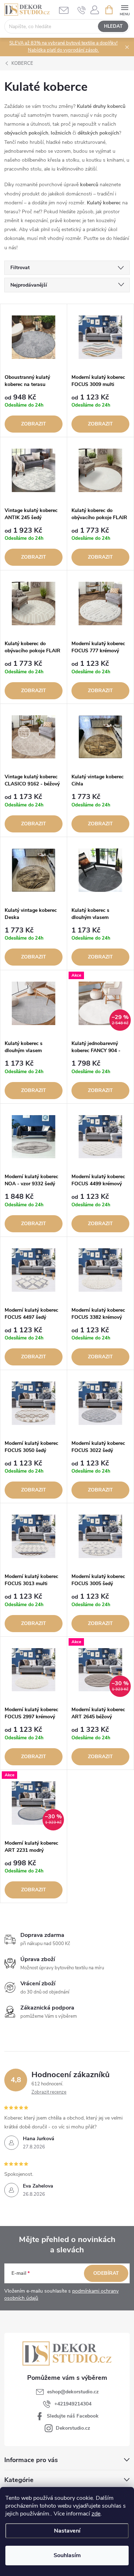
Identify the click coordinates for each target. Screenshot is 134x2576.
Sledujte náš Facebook (73, 2416)
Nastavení (67, 2531)
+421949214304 (73, 2404)
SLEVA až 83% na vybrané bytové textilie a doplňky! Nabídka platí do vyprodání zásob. (63, 47)
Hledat (113, 26)
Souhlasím (67, 2555)
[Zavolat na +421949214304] (82, 10)
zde (96, 2514)
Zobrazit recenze (49, 2092)
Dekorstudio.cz (73, 2428)
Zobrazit (34, 424)
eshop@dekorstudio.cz (73, 2392)
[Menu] (125, 9)
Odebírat (106, 2273)
